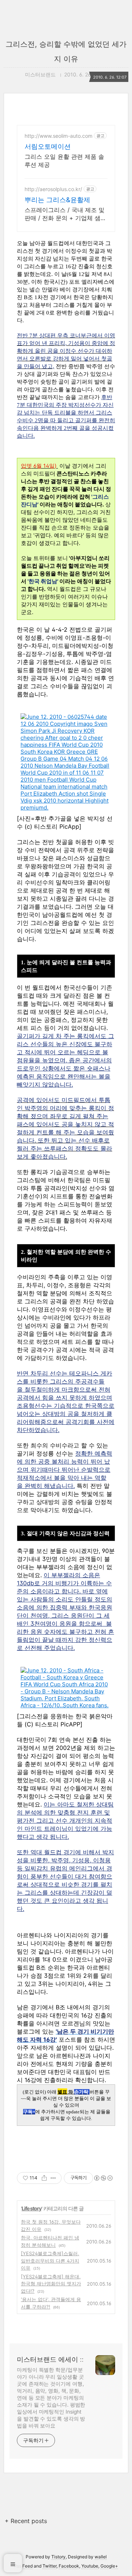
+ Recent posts (26, 2521)
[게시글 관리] (53, 2178)
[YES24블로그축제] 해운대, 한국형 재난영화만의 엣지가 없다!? (51, 2284)
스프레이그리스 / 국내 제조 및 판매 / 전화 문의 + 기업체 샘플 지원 (65, 214)
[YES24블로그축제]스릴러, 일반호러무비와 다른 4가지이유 (50, 2261)
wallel (101, 2557)
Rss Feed (23, 2566)
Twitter (49, 2566)
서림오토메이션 (48, 146)
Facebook (69, 2566)
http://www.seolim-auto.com (58, 136)
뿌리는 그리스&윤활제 (57, 200)
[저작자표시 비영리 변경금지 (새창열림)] (103, 2178)
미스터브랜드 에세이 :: (50, 2359)
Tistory (58, 2557)
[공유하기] (44, 2178)
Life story (32, 2208)
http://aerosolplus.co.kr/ (53, 189)
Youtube (90, 2566)
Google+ (109, 2566)
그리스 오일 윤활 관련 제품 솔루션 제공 (64, 161)
